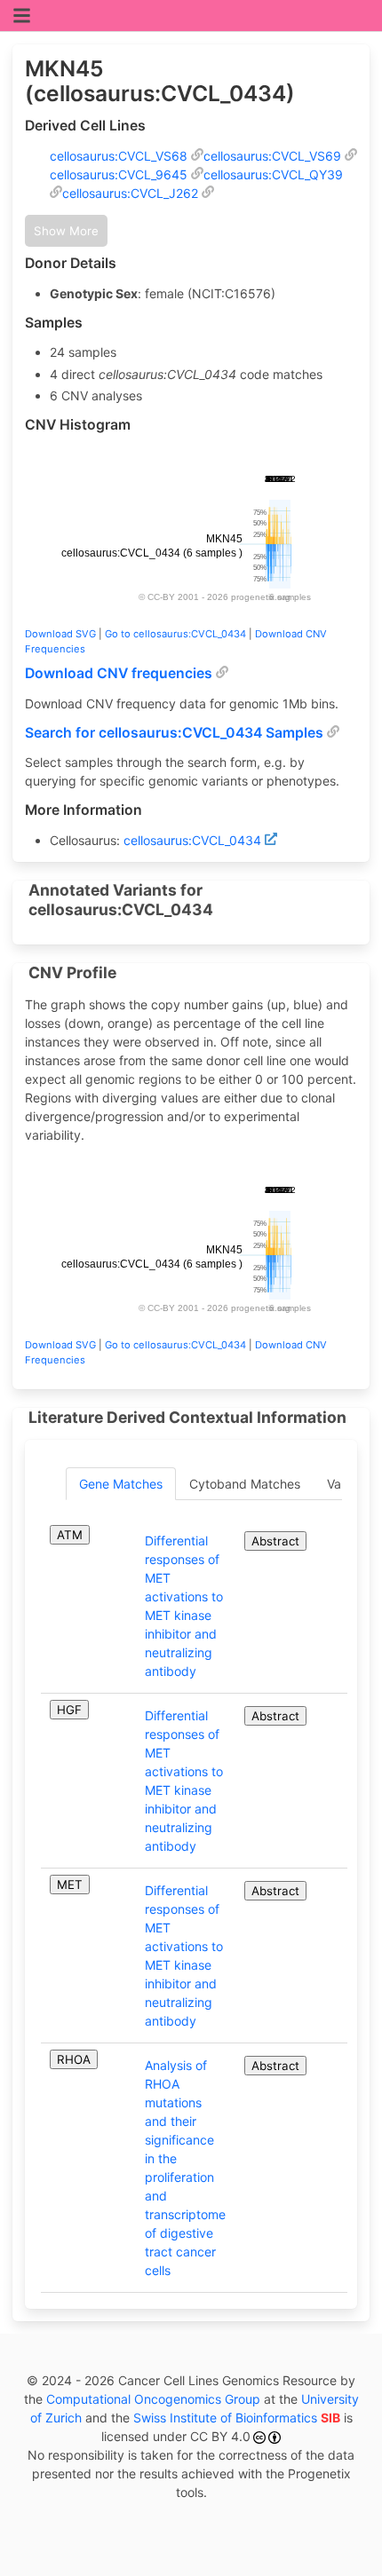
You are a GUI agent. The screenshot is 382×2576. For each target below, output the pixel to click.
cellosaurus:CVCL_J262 (130, 193)
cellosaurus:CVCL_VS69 (272, 156)
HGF (69, 1710)
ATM (70, 1535)
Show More (66, 231)
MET (70, 1885)
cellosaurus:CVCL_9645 (119, 174)
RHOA (74, 2059)
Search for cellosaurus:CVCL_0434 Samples (174, 733)
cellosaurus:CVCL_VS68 (119, 156)
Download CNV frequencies (119, 673)
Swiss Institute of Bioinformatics (237, 2418)
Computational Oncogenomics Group (153, 2399)
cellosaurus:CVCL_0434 (192, 840)
